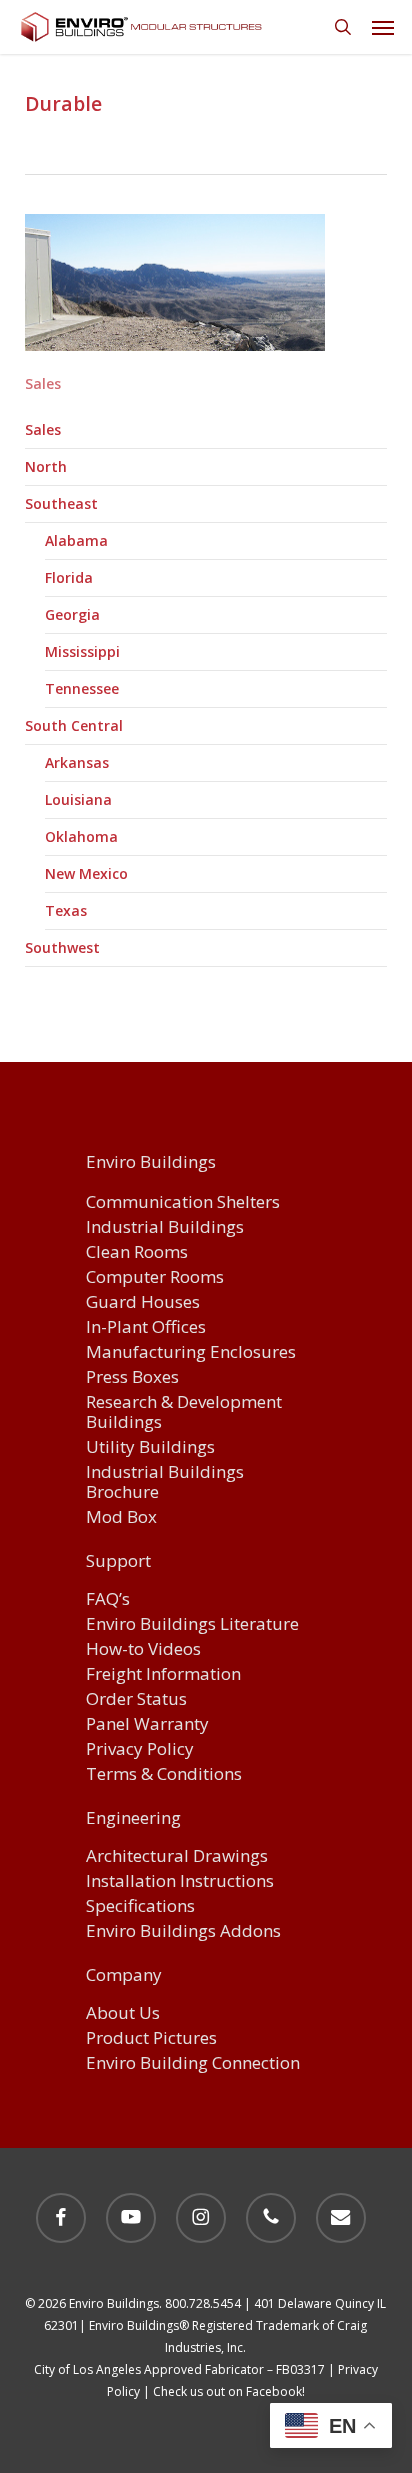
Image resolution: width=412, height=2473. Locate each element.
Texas (66, 910)
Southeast (61, 503)
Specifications (140, 1906)
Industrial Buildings (165, 1227)
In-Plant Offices (146, 1327)
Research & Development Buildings (184, 1412)
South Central (74, 725)
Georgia (72, 614)
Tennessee (82, 688)
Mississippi (82, 651)
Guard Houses (143, 1302)
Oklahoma (81, 836)
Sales (43, 429)
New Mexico (86, 873)
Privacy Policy (140, 1749)
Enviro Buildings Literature (192, 1624)
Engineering (133, 1819)
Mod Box (121, 1517)
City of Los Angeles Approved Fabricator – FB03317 (179, 2369)
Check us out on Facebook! (229, 2391)
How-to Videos (143, 1649)
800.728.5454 (203, 2303)
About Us (123, 2013)
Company (124, 1976)
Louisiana (78, 799)
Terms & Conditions (164, 1774)
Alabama (76, 540)
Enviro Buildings (151, 1162)
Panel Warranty (147, 1724)
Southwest (62, 947)
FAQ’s (108, 1599)
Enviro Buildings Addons (183, 1931)
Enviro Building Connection (193, 2063)
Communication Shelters (183, 1202)
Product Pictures (151, 2038)
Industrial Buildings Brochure (165, 1482)
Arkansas (77, 762)
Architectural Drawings (177, 1856)
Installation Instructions (180, 1881)
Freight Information (163, 1674)
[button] (383, 27)
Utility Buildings (150, 1447)
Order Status (136, 1699)
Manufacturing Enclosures (191, 1352)
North (46, 466)
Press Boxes (132, 1377)
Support (118, 1562)
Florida (69, 577)
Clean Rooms (137, 1252)
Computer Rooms (155, 1277)
